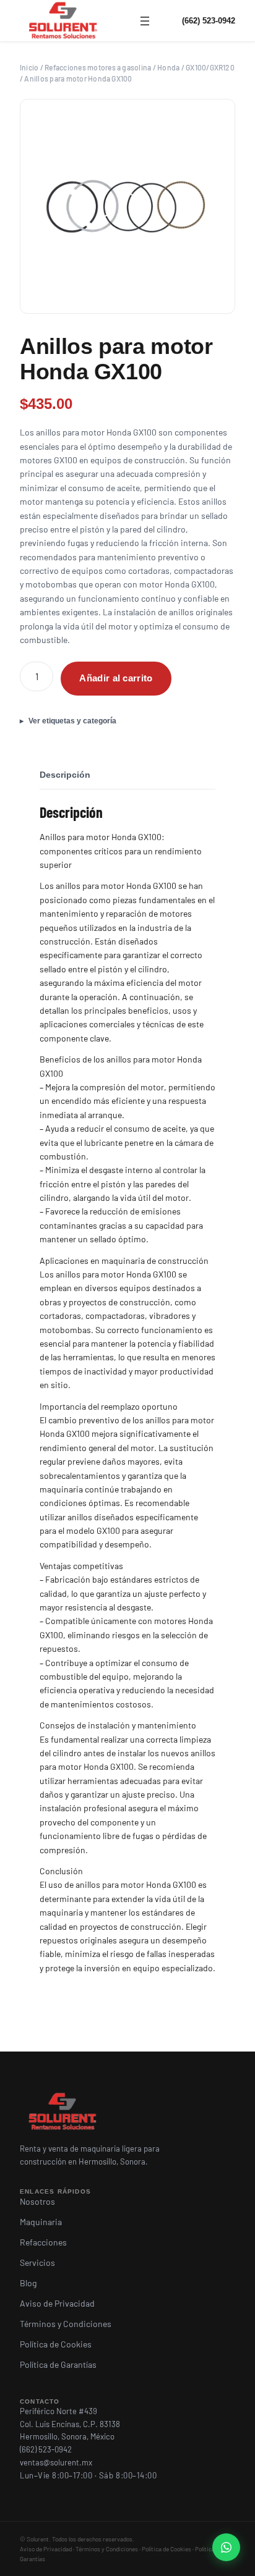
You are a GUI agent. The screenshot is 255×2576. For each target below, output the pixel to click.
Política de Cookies (166, 2549)
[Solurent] (64, 21)
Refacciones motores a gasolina (98, 67)
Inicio (29, 67)
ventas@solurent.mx (56, 2462)
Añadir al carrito (116, 678)
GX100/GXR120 (210, 67)
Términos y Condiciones (107, 2549)
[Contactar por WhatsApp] (226, 2547)
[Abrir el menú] (145, 21)
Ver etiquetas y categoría (72, 721)
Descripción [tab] (65, 775)
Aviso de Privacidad (46, 2549)
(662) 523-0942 (209, 21)
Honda (168, 67)
